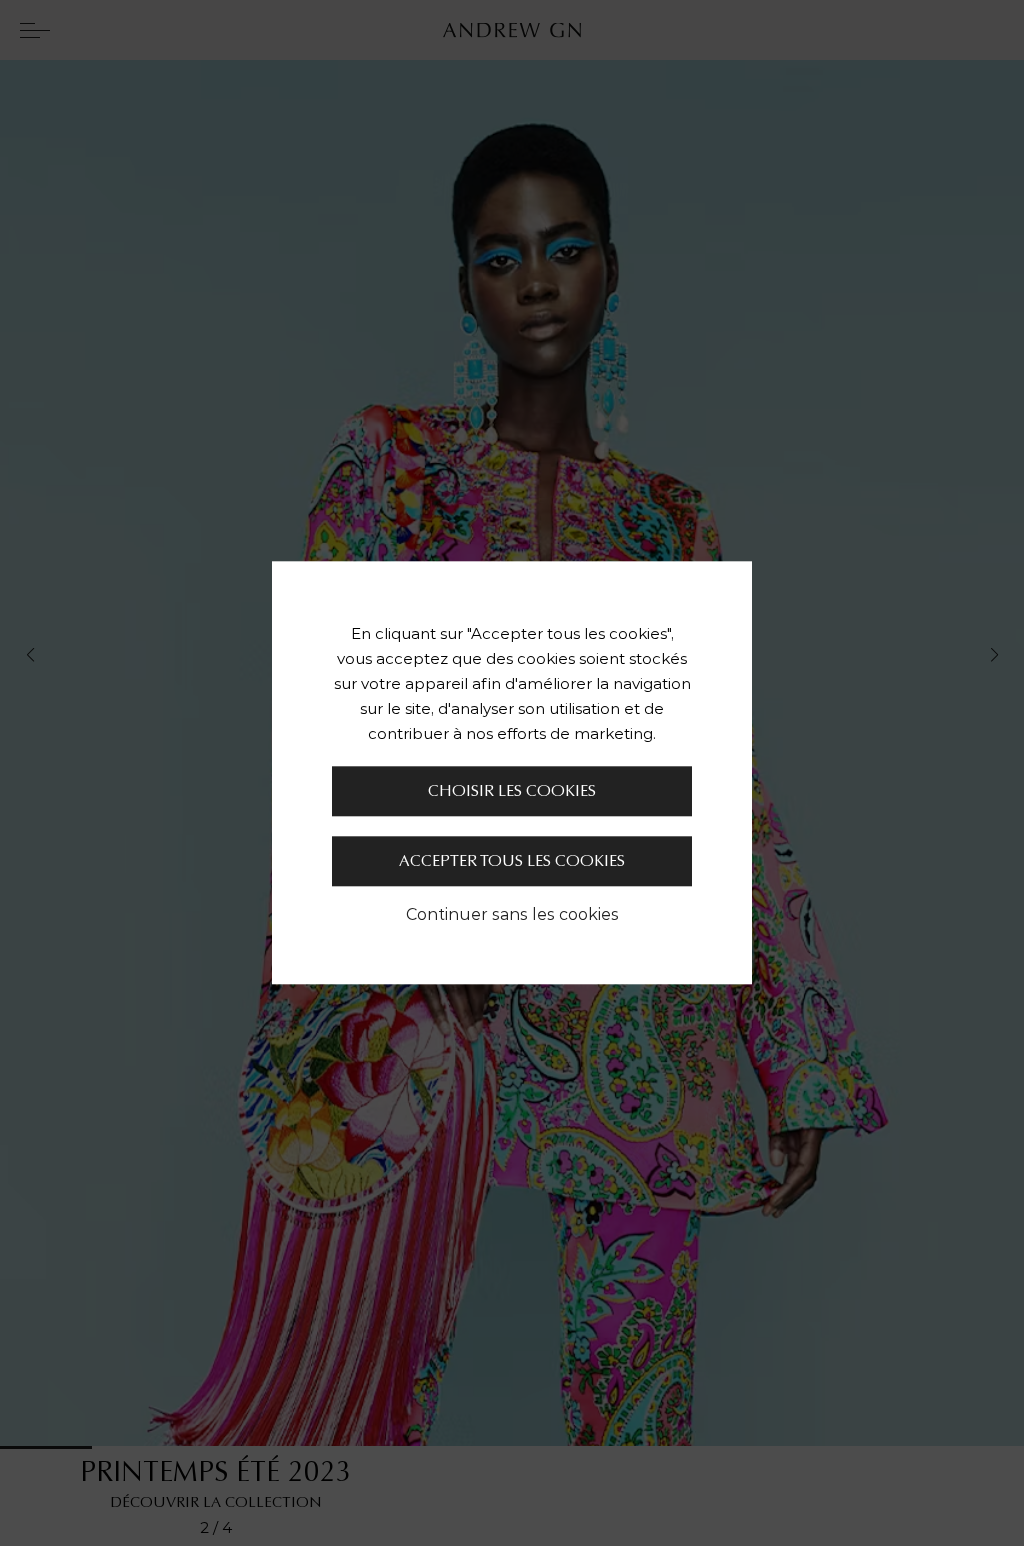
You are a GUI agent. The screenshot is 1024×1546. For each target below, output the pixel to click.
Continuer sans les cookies (512, 915)
